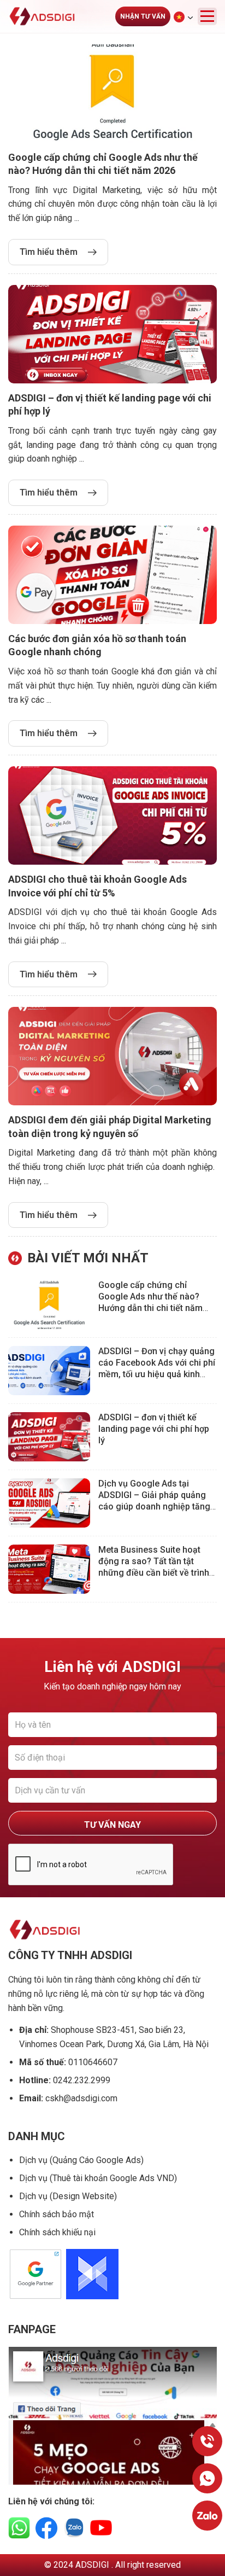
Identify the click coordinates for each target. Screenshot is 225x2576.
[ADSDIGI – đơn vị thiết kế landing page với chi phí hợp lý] (53, 1437)
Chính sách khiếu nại (57, 2232)
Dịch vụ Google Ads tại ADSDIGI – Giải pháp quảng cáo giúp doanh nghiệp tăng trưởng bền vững (154, 1500)
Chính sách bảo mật (57, 2214)
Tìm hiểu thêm (49, 252)
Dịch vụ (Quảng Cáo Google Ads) (81, 2160)
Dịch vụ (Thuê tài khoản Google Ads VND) (98, 2178)
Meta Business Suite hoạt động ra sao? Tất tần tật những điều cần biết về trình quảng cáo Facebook (154, 1567)
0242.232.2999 (82, 2080)
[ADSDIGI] (52, 16)
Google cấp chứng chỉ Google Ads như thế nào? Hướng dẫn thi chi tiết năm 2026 (150, 1302)
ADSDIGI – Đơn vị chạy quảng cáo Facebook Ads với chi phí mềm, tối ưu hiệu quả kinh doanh (157, 1368)
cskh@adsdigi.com (81, 2098)
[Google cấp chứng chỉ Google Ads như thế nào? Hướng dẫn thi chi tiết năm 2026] (53, 1304)
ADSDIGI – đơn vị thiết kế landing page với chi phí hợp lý (154, 1429)
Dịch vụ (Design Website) (68, 2196)
